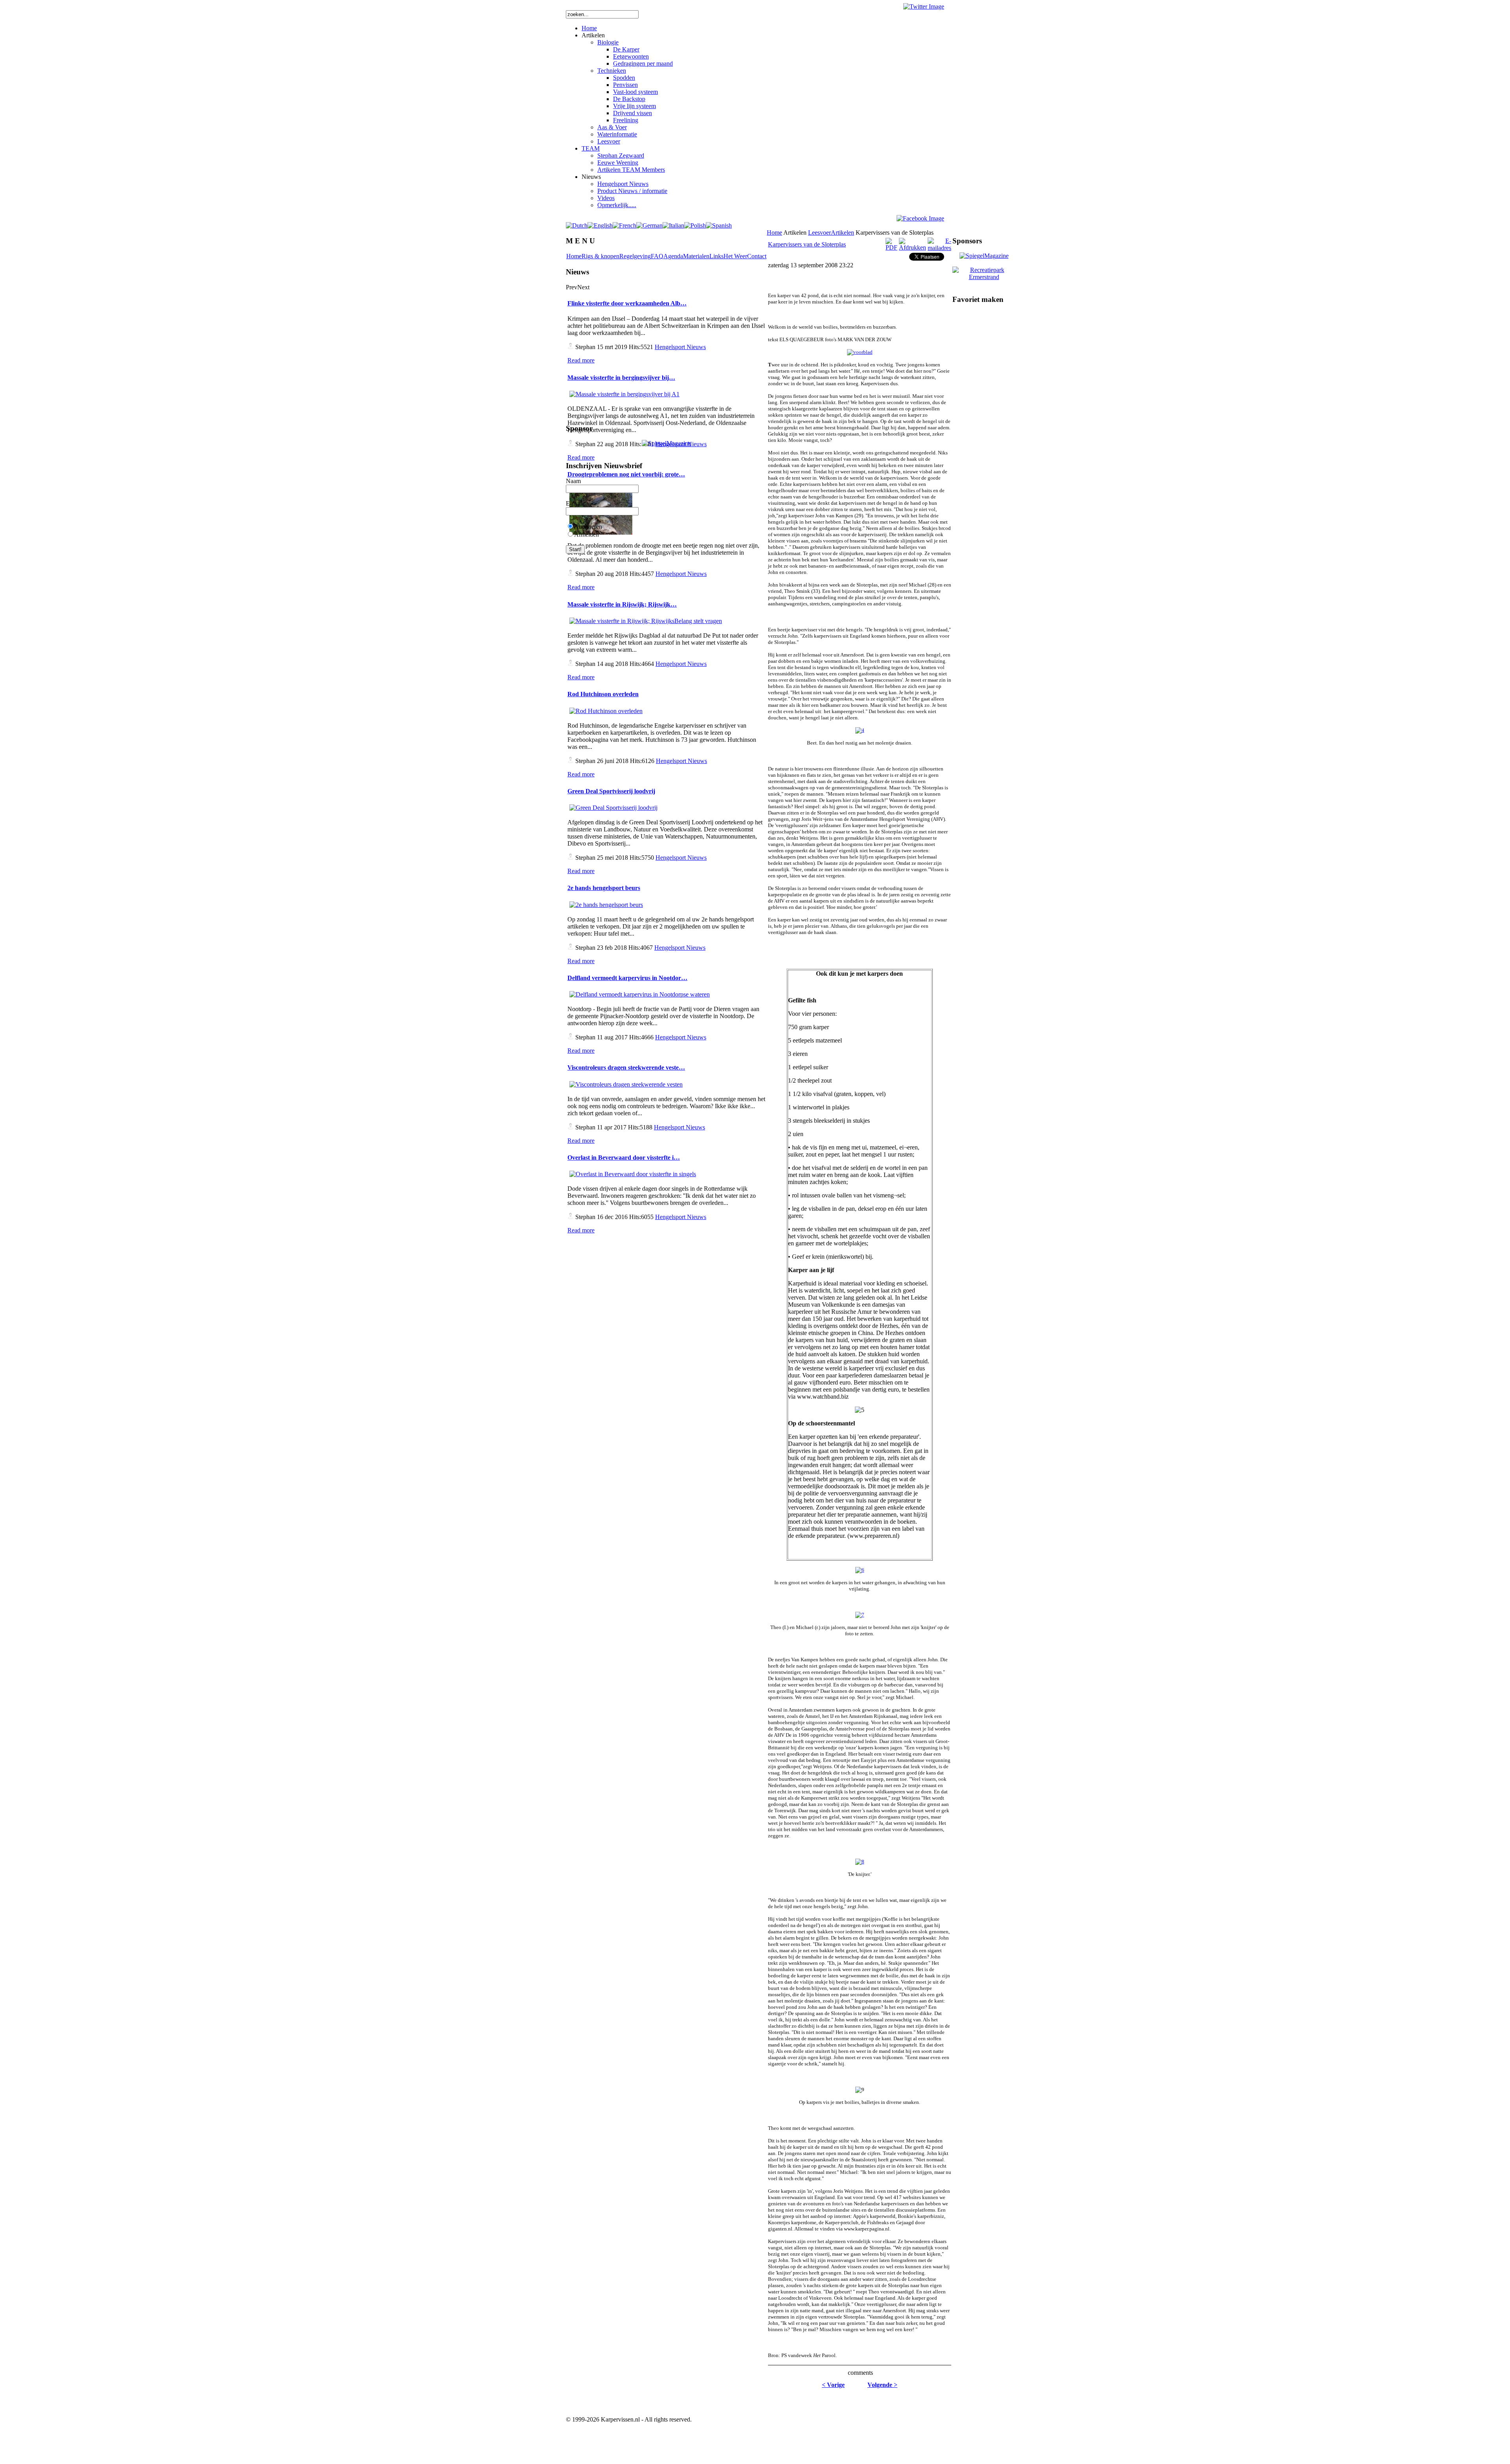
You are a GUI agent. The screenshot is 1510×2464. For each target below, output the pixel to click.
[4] (860, 730)
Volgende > (882, 2385)
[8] (860, 1862)
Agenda (673, 256)
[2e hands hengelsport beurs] (606, 905)
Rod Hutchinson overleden (603, 694)
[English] (600, 225)
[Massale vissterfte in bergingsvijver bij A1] (624, 394)
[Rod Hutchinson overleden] (606, 711)
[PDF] (891, 247)
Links (716, 256)
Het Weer (735, 256)
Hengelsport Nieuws (680, 347)
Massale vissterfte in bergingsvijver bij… (621, 378)
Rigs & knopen (600, 256)
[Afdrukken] (912, 247)
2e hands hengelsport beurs (604, 888)
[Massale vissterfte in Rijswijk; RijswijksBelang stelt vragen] (646, 621)
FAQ (657, 256)
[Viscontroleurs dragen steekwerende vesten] (626, 1084)
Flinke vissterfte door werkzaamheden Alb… (627, 303)
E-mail (574, 503)
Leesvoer (819, 233)
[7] (860, 1615)
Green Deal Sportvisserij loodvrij (611, 791)
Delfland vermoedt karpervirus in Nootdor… (627, 978)
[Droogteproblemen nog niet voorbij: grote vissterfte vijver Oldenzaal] (601, 534)
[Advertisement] (860, 2403)
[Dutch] (577, 225)
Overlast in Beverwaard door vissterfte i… (624, 1158)
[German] (649, 225)
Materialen (696, 256)
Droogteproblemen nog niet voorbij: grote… (626, 474)
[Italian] (673, 225)
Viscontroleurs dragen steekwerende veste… (626, 1067)
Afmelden (587, 534)
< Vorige (833, 2385)
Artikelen (842, 233)
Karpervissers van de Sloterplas (807, 244)
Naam (573, 481)
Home (574, 256)
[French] (624, 225)
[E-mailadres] (939, 248)
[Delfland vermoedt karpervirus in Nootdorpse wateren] (640, 994)
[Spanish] (719, 225)
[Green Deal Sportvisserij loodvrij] (613, 808)
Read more (581, 360)
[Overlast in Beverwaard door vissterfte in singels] (633, 1174)
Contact (757, 256)
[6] (860, 1570)
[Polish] (695, 225)
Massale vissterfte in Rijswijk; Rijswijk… (622, 604)
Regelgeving (635, 256)
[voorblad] (860, 352)
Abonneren (588, 527)
